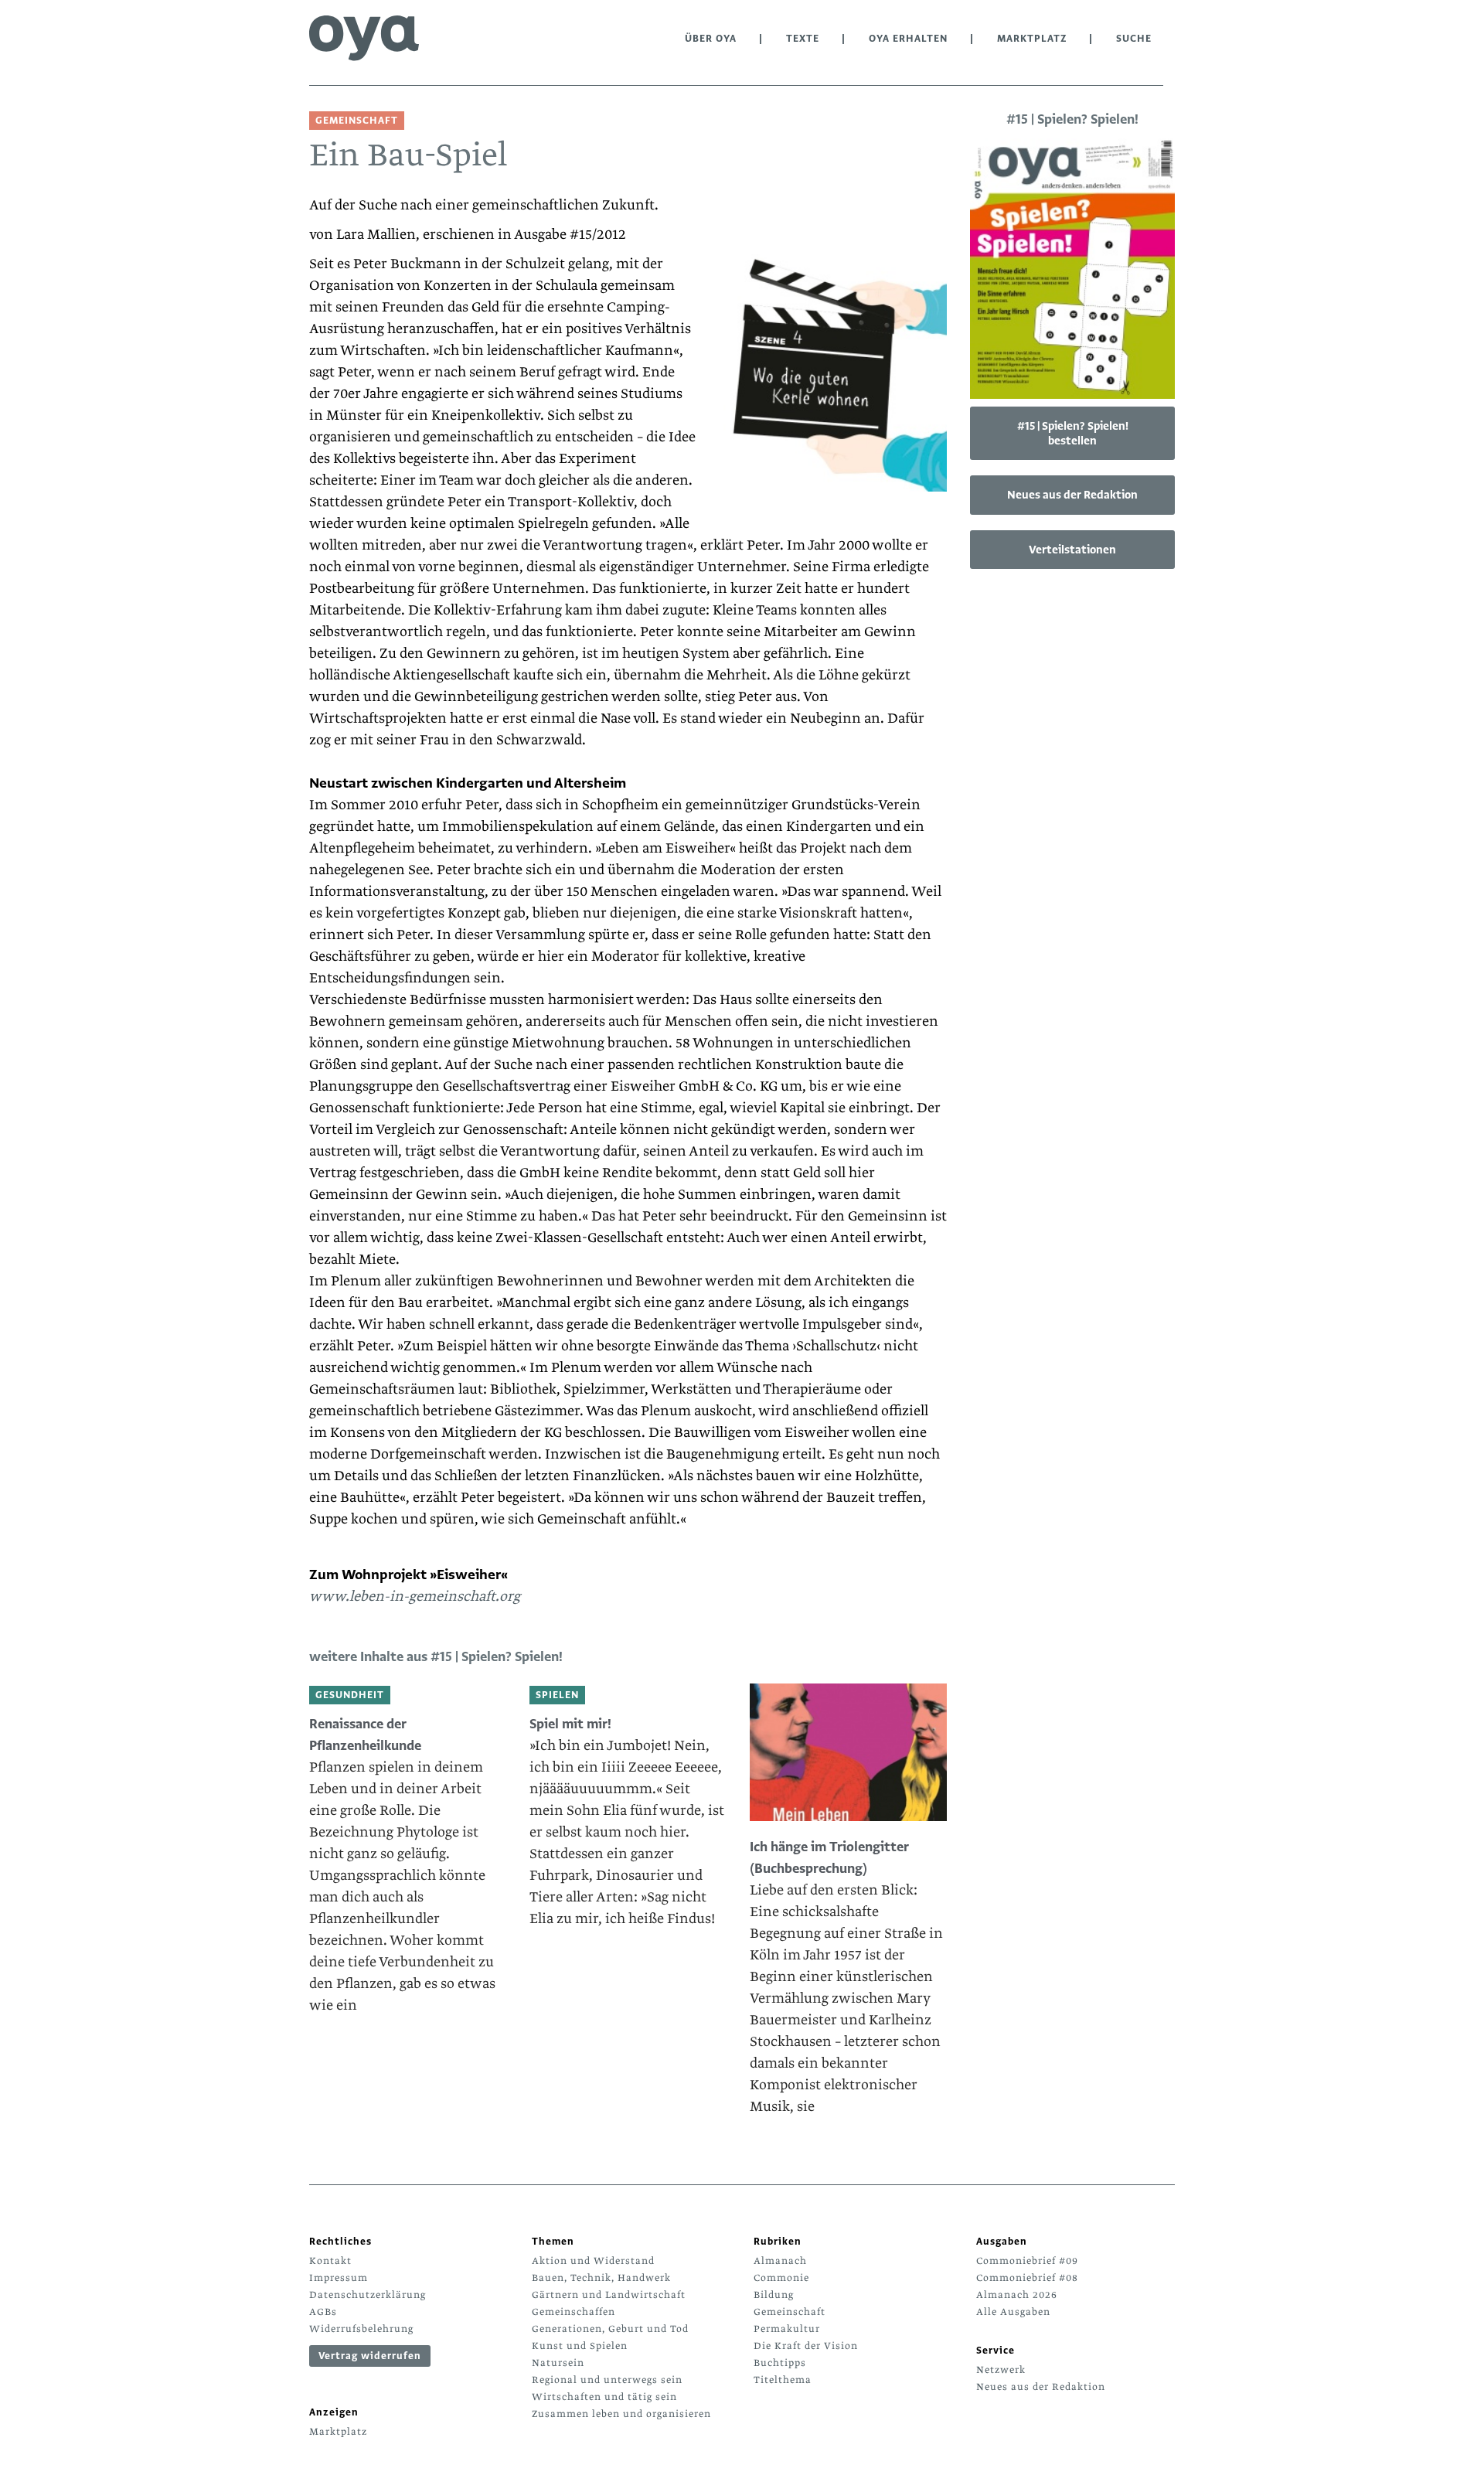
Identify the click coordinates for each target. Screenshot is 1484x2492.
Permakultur (787, 2329)
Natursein (558, 2363)
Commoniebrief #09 (1027, 2261)
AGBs (323, 2312)
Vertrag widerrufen (370, 2356)
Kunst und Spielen (580, 2346)
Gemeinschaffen (574, 2312)
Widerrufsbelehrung (361, 2329)
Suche (1134, 39)
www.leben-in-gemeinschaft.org (415, 1597)
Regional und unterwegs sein (607, 2380)
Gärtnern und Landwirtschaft (609, 2295)
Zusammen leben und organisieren (621, 2414)
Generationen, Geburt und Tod (610, 2329)
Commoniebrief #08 (1027, 2278)
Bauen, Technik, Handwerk (601, 2278)
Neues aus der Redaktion (1072, 495)
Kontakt (330, 2261)
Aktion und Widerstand (593, 2261)
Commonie (781, 2278)
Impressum (339, 2278)
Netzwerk (1001, 2370)
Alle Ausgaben (1013, 2312)
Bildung (774, 2295)
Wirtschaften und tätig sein (604, 2397)
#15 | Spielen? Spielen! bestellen (1073, 433)
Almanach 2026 (1017, 2295)
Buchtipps (780, 2363)
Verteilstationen (1072, 550)
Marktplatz (1032, 39)
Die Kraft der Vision (806, 2346)
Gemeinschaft (790, 2312)
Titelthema (783, 2380)
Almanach (780, 2261)
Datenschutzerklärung (368, 2295)
